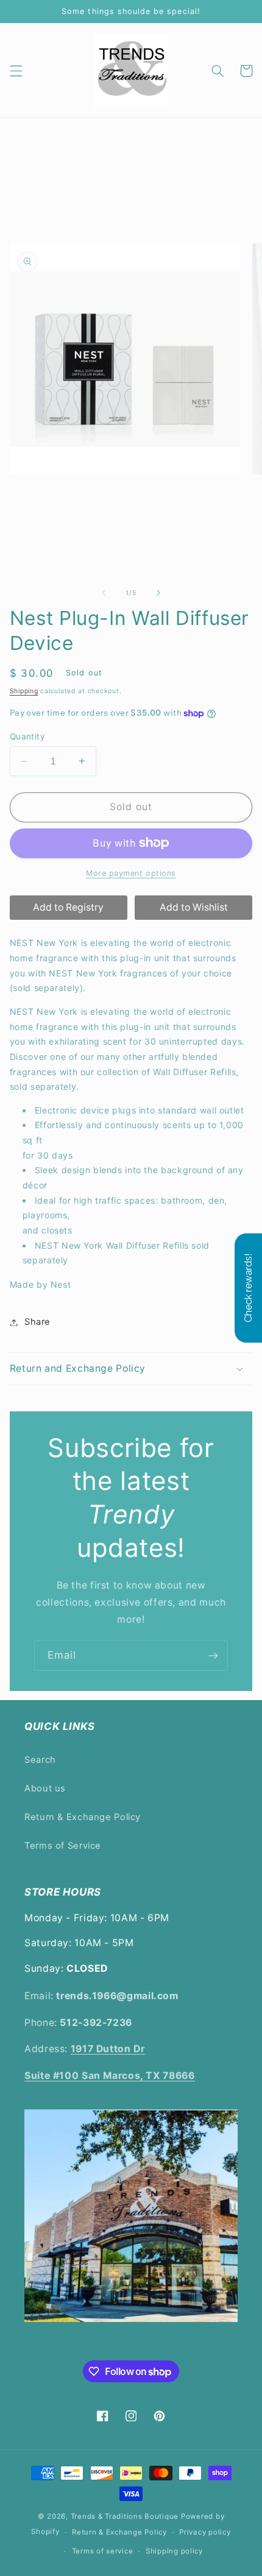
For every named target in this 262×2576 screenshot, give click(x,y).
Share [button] (37, 1322)
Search (40, 1760)
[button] (16, 71)
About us (45, 1788)
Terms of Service (63, 1846)
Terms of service (103, 2551)
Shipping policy (174, 2551)
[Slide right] (158, 593)
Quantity (27, 736)
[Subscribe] (213, 1655)
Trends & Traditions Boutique (125, 2516)
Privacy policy (205, 2532)
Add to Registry (68, 907)
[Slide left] (104, 593)
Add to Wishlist (194, 907)
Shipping (24, 691)
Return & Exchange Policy (83, 1817)
